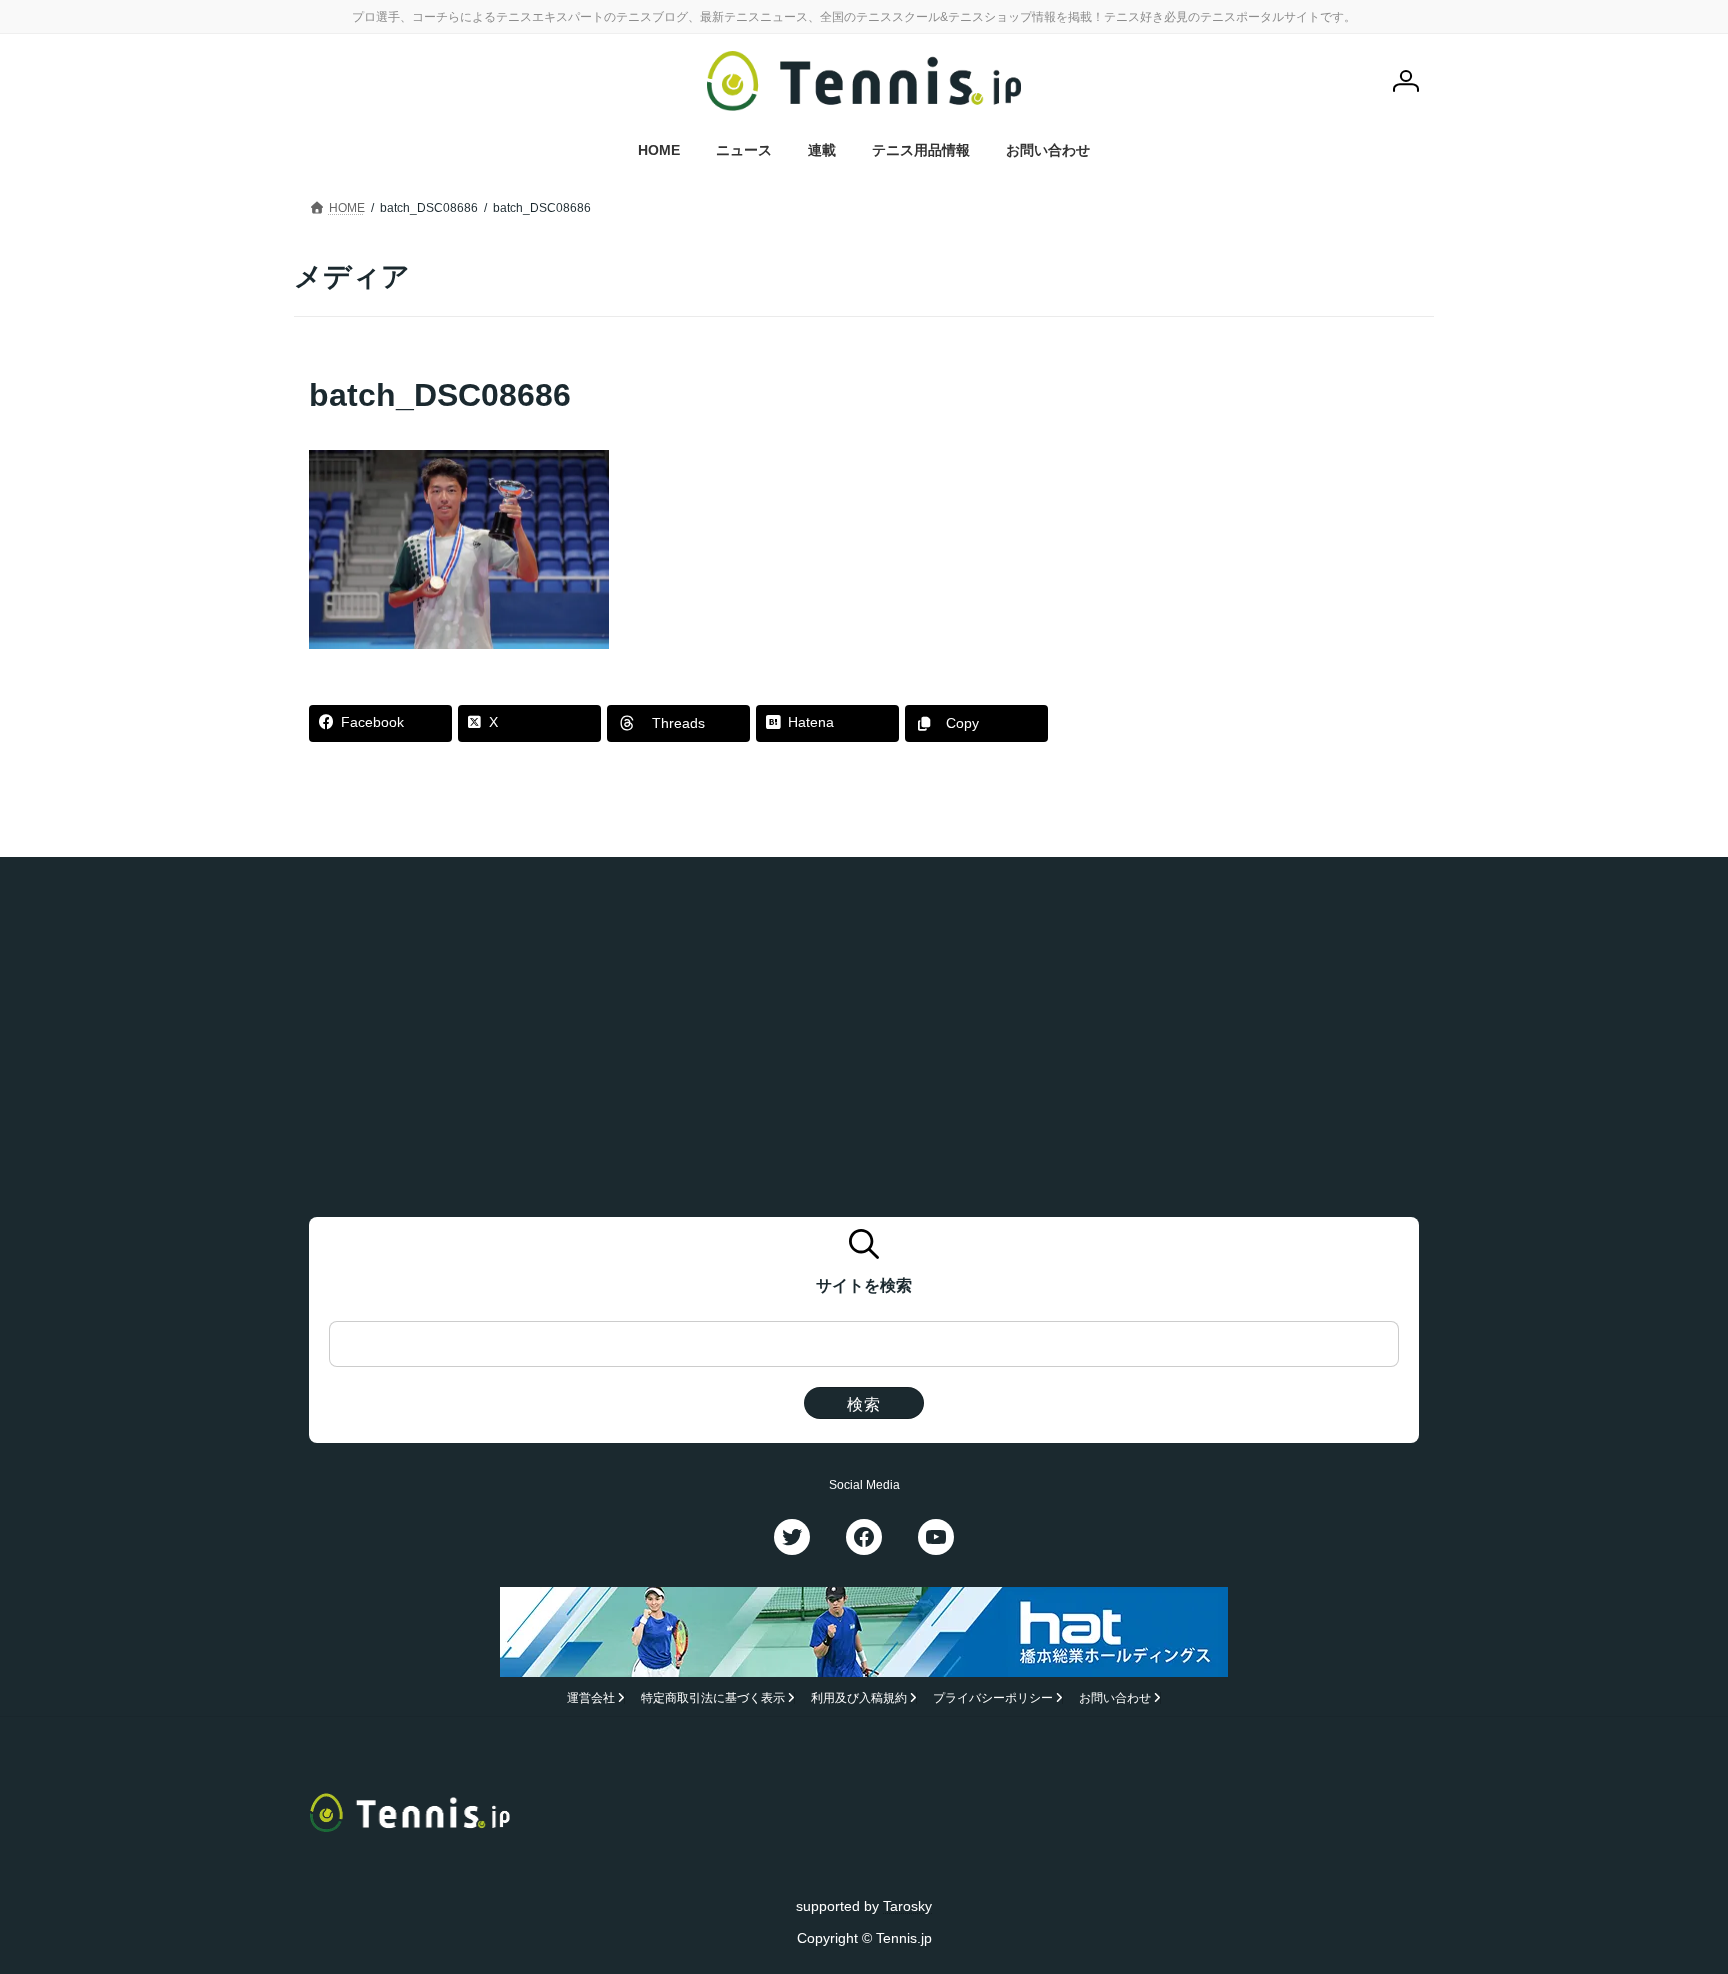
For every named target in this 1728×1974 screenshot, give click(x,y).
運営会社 (591, 1698)
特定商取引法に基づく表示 (713, 1698)
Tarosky (907, 1905)
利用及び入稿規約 (859, 1698)
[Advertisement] (1265, 498)
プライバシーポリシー (993, 1698)
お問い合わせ (1115, 1698)
